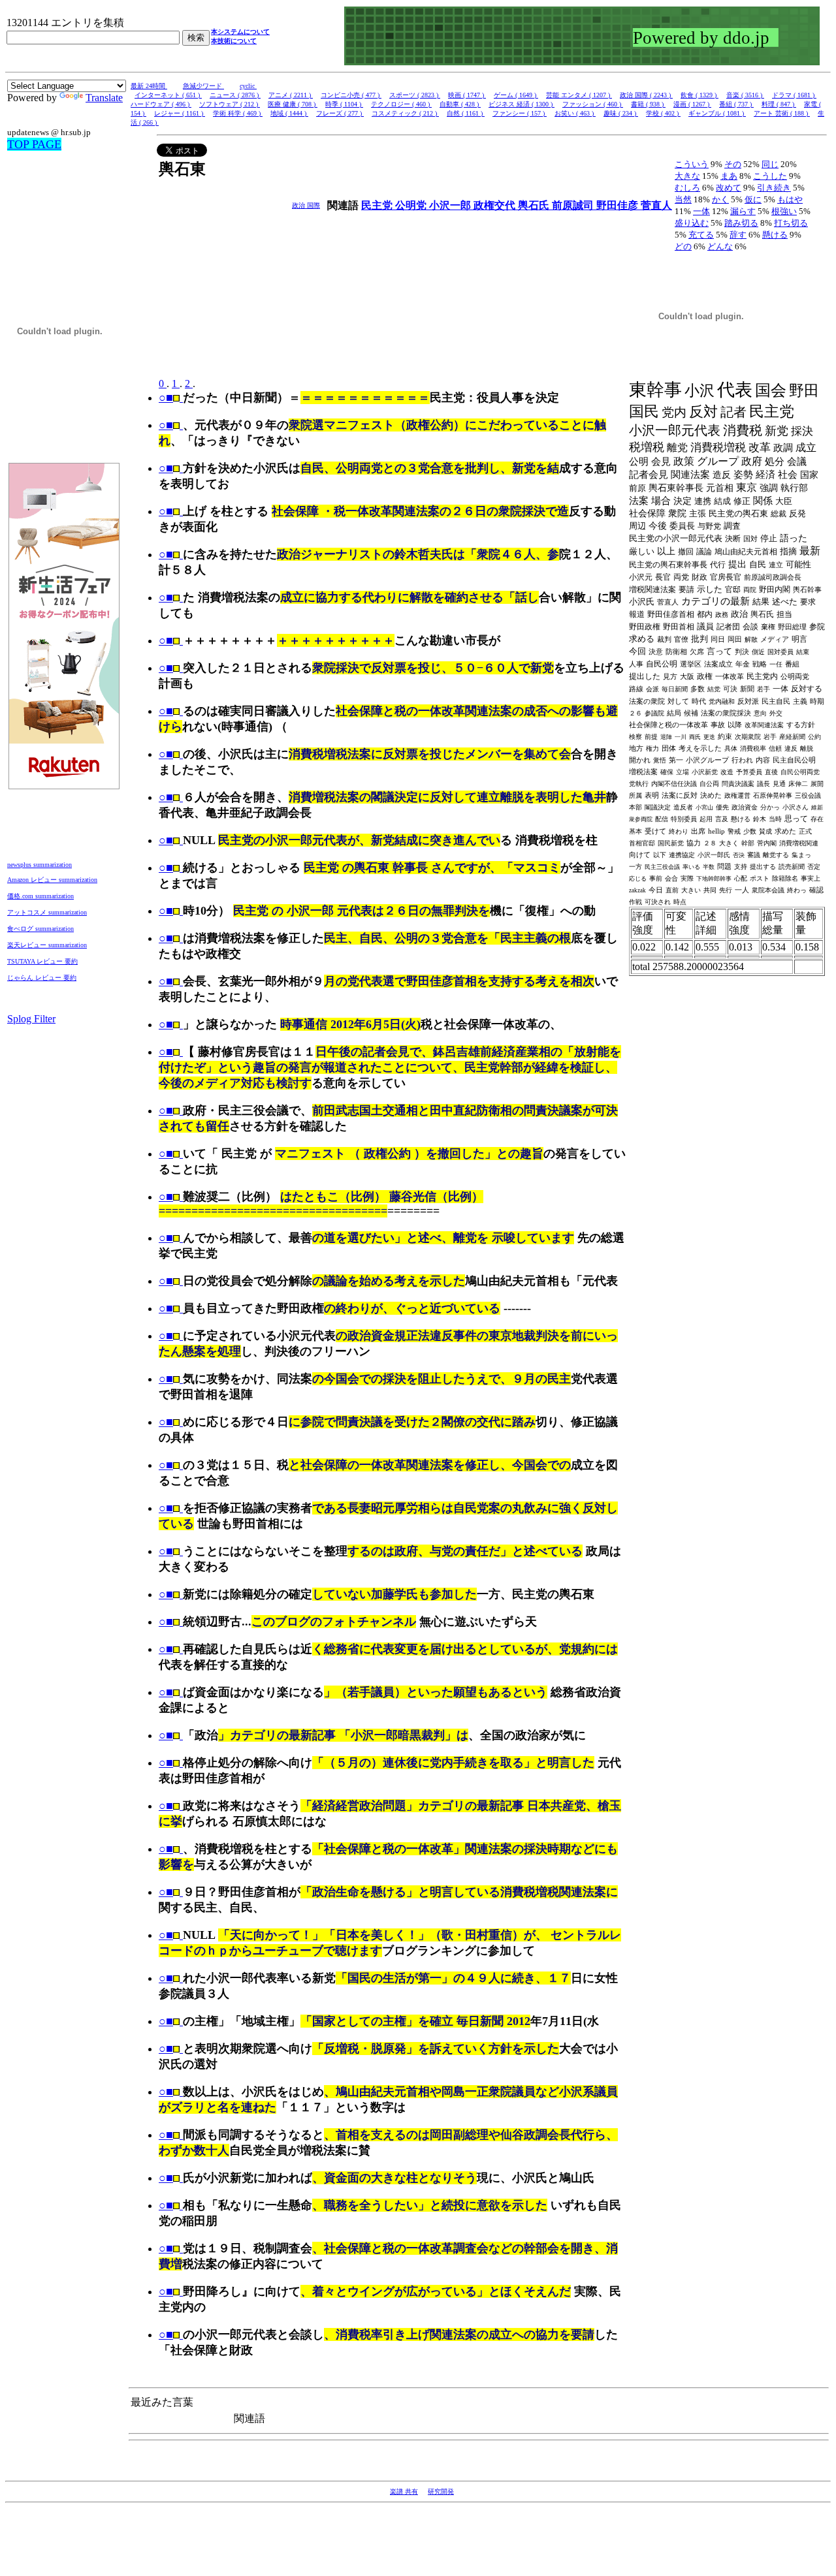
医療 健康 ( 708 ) (293, 104)
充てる (701, 235)
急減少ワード (203, 86)
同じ (770, 164)
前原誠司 (574, 205)
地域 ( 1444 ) (289, 113)
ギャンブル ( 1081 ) (717, 113)
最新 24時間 (149, 86)
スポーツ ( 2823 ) (415, 95)
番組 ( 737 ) (736, 104)
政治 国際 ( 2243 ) (646, 95)
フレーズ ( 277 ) (340, 113)
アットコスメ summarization (47, 912)
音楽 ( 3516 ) (745, 95)
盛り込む (692, 223)
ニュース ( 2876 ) (235, 95)
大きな (687, 176)
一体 (701, 211)
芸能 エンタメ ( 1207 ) (579, 95)
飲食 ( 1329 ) (699, 95)
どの (683, 246)
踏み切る (741, 223)
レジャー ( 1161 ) (180, 113)
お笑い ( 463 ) (575, 113)
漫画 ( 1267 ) (692, 104)
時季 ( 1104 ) (344, 104)
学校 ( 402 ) (663, 113)
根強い (784, 211)
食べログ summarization (40, 929)
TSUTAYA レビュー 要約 (42, 961)
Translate (104, 98)
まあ (729, 176)
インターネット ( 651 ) (168, 95)
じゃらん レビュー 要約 (42, 978)
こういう (692, 164)
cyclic (248, 86)
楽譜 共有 (404, 2491)
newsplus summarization (40, 865)
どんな (720, 246)
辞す (738, 235)
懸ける (775, 235)
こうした (770, 176)
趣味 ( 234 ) (621, 113)
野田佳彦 (619, 205)
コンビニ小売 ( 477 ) (351, 95)
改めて (729, 188)
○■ (166, 398)
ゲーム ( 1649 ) (516, 95)
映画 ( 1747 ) (467, 95)
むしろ (687, 188)
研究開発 (441, 2491)
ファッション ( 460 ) (593, 104)
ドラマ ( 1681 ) (794, 95)
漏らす (743, 211)
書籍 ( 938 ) (648, 104)
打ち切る (791, 223)
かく (720, 199)
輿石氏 (535, 205)
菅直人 (656, 205)
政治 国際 (306, 205)
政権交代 (496, 205)
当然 (683, 199)
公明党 (412, 205)
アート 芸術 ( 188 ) (782, 113)
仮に (753, 199)
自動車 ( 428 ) (460, 104)
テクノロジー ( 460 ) (401, 104)
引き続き (774, 188)
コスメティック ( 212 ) (405, 113)
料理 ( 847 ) (779, 104)
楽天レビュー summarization (47, 945)
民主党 (378, 205)
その (733, 164)
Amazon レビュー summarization (52, 880)
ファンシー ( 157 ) (520, 113)
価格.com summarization (40, 896)
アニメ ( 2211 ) (291, 95)
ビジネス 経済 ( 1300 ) (522, 104)
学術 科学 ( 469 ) (238, 113)
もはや (790, 199)
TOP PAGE (34, 144)
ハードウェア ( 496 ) (161, 104)
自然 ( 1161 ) (466, 113)
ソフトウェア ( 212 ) (230, 104)
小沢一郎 (451, 205)
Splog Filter (31, 1019)
